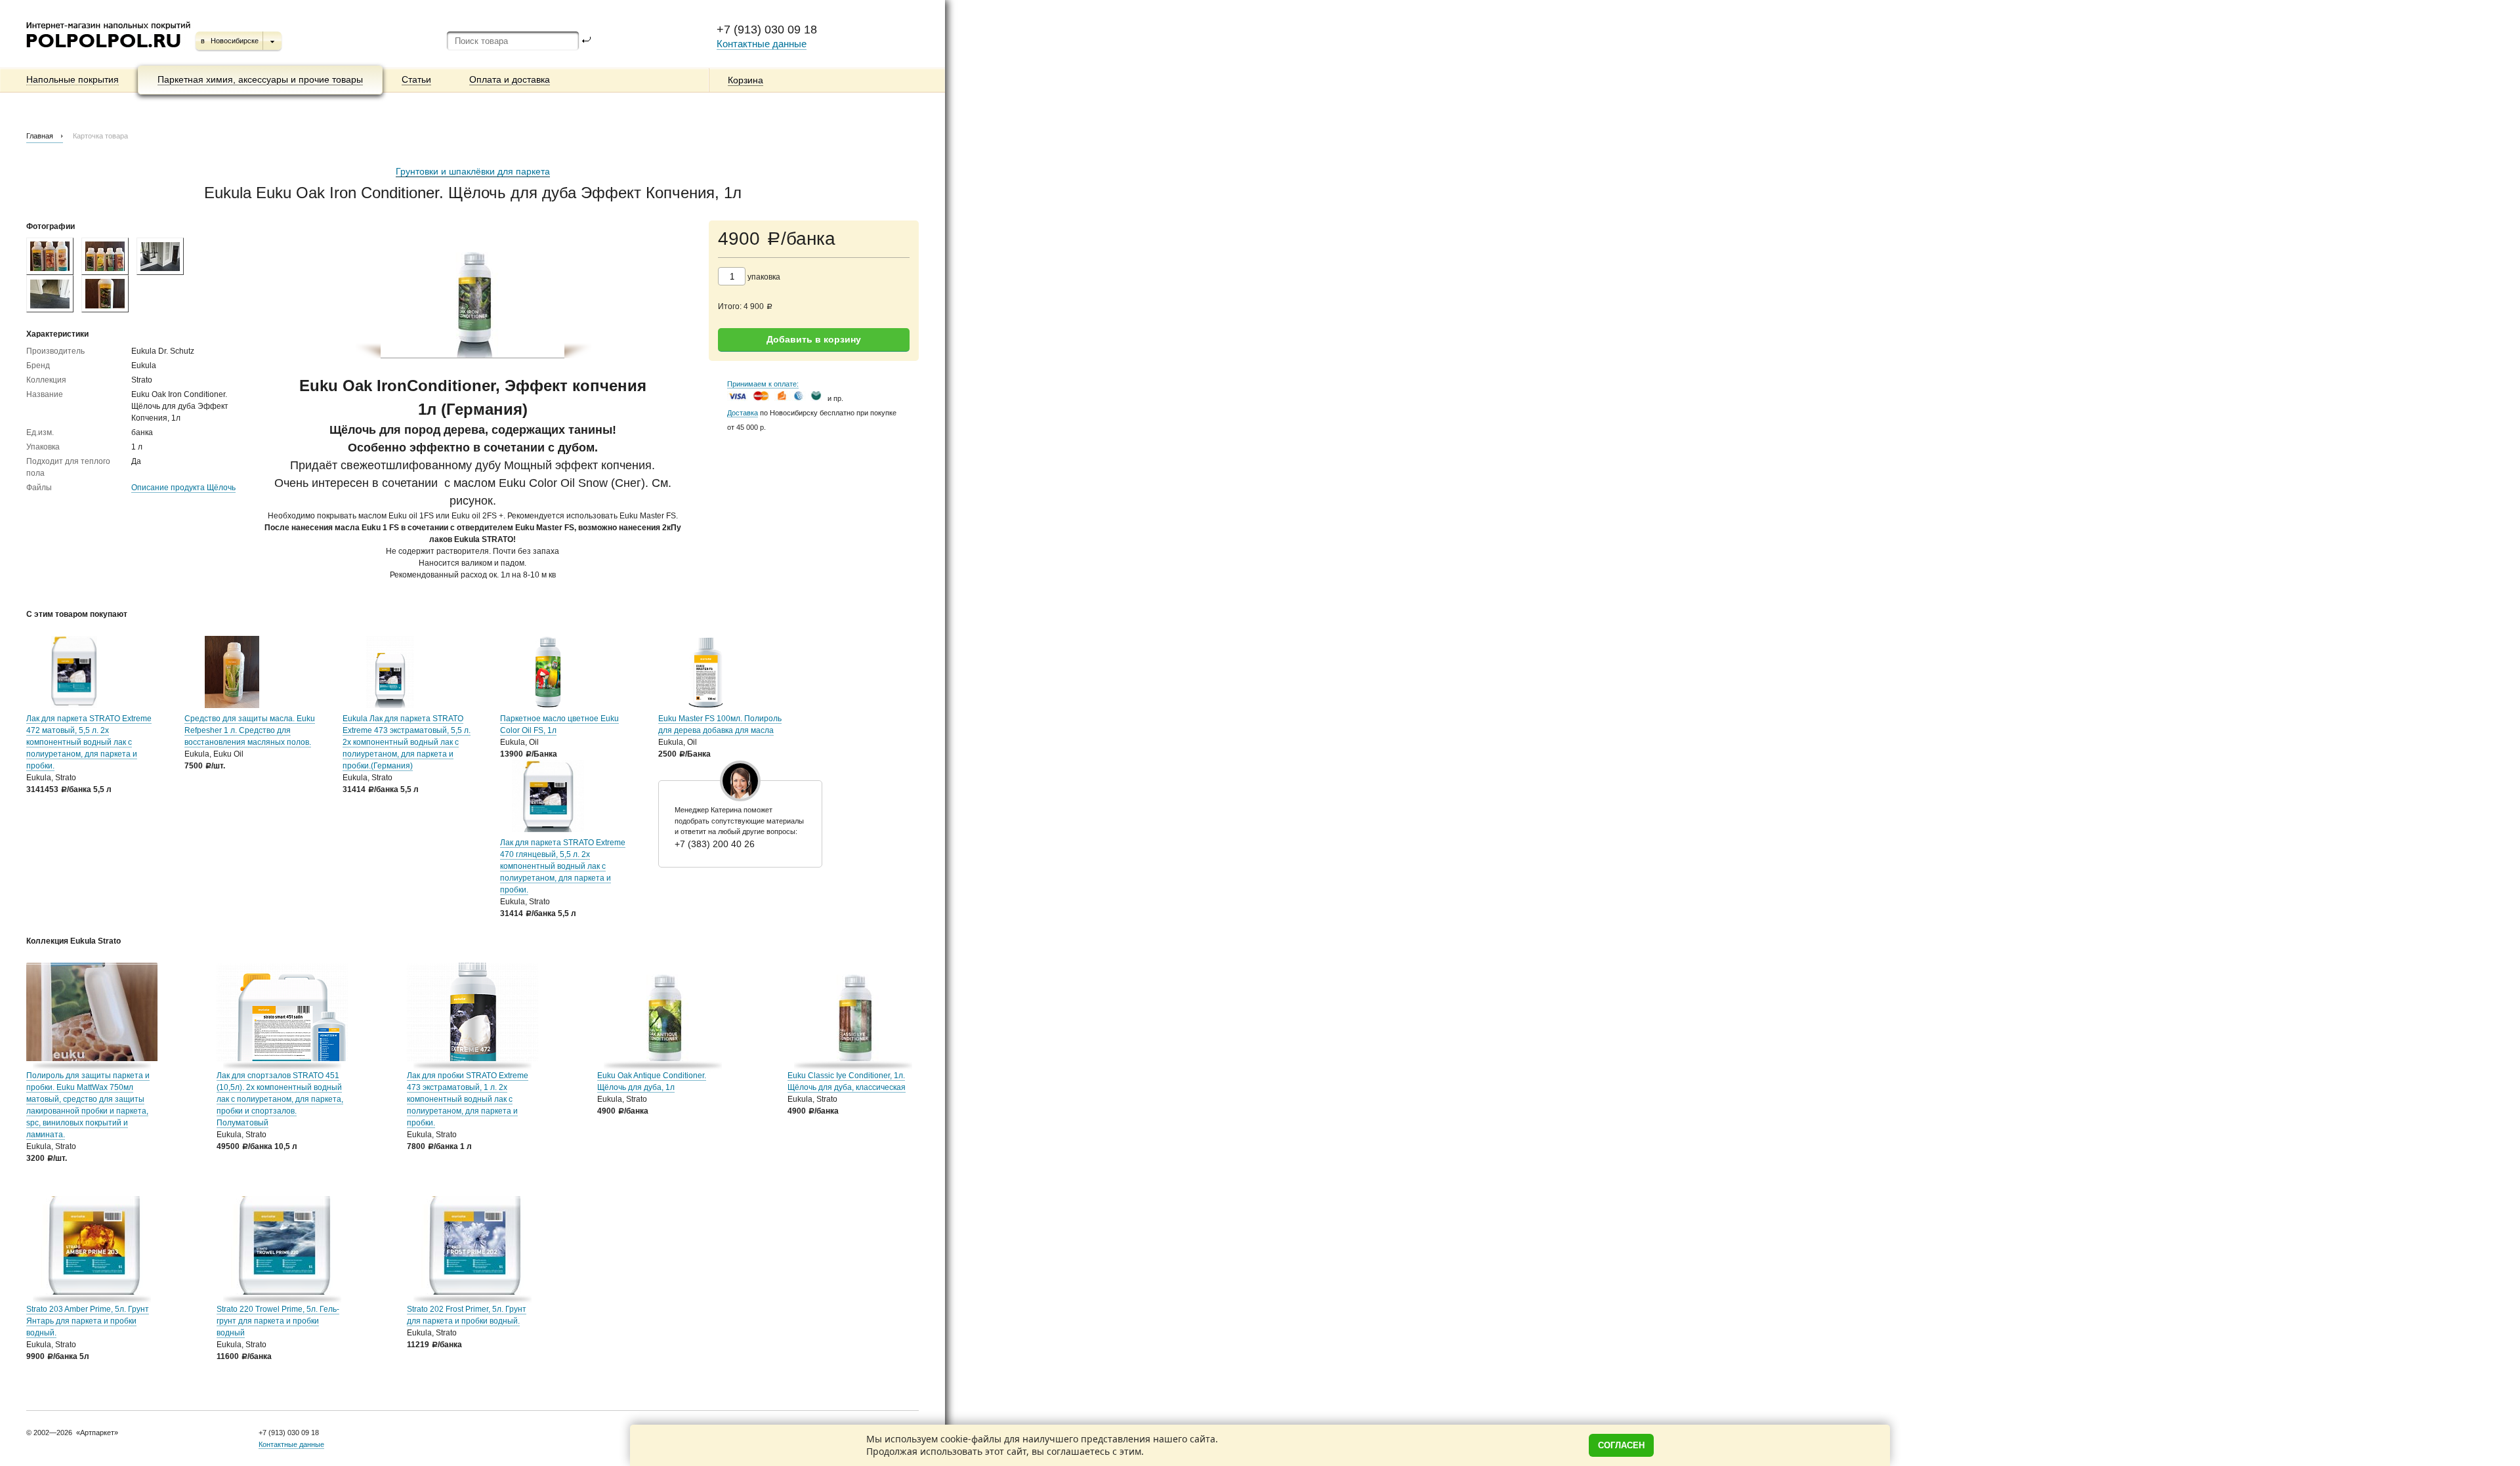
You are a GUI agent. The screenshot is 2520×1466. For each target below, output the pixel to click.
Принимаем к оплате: (763, 384)
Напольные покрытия (73, 79)
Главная (40, 136)
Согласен (1621, 1445)
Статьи (416, 79)
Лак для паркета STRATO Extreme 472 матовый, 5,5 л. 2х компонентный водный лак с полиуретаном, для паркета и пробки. (89, 742)
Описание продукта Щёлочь (183, 488)
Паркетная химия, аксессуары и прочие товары (260, 79)
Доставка (743, 413)
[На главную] (109, 52)
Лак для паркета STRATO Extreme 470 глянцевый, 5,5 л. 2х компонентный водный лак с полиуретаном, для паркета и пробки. (563, 866)
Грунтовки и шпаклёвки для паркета (473, 171)
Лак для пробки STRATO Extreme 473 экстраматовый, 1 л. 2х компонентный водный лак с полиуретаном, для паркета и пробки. (468, 1099)
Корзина (745, 80)
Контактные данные (762, 44)
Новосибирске (235, 41)
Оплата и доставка (510, 79)
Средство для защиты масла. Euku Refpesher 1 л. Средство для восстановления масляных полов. (250, 730)
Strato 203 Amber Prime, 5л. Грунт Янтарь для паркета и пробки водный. (88, 1321)
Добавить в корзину (814, 339)
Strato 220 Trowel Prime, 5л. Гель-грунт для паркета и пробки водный (278, 1321)
